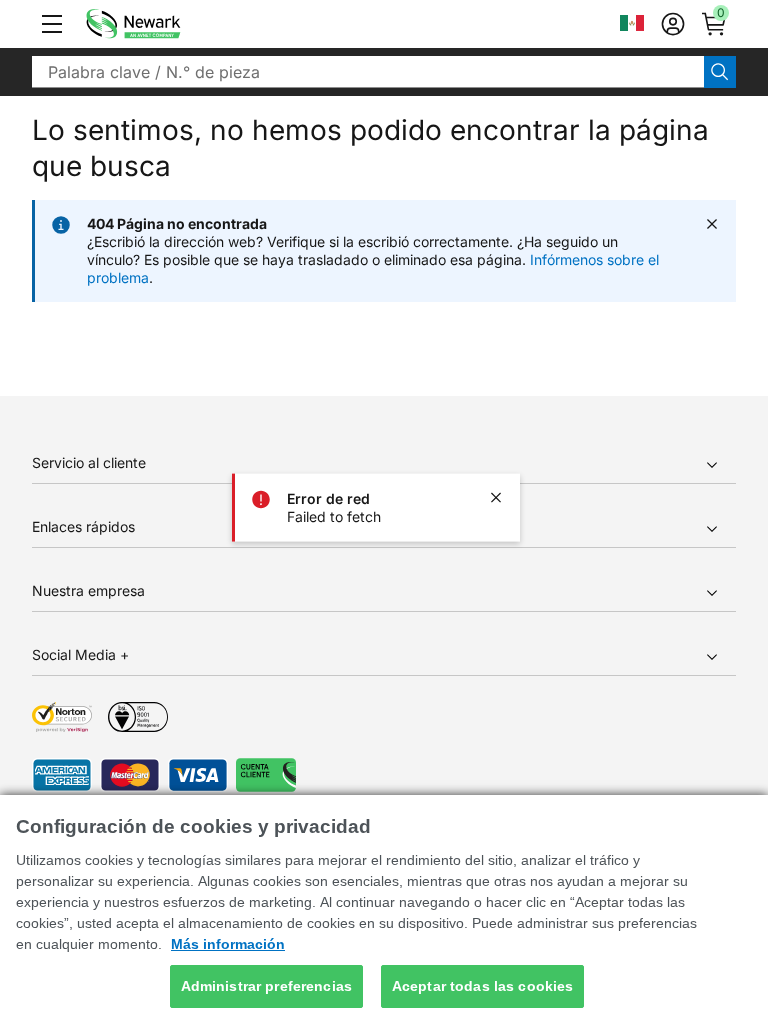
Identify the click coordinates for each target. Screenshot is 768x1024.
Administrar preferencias (266, 986)
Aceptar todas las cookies (483, 986)
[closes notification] (496, 498)
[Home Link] (163, 24)
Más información (228, 944)
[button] (52, 24)
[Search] (720, 72)
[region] (384, 909)
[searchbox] (368, 72)
